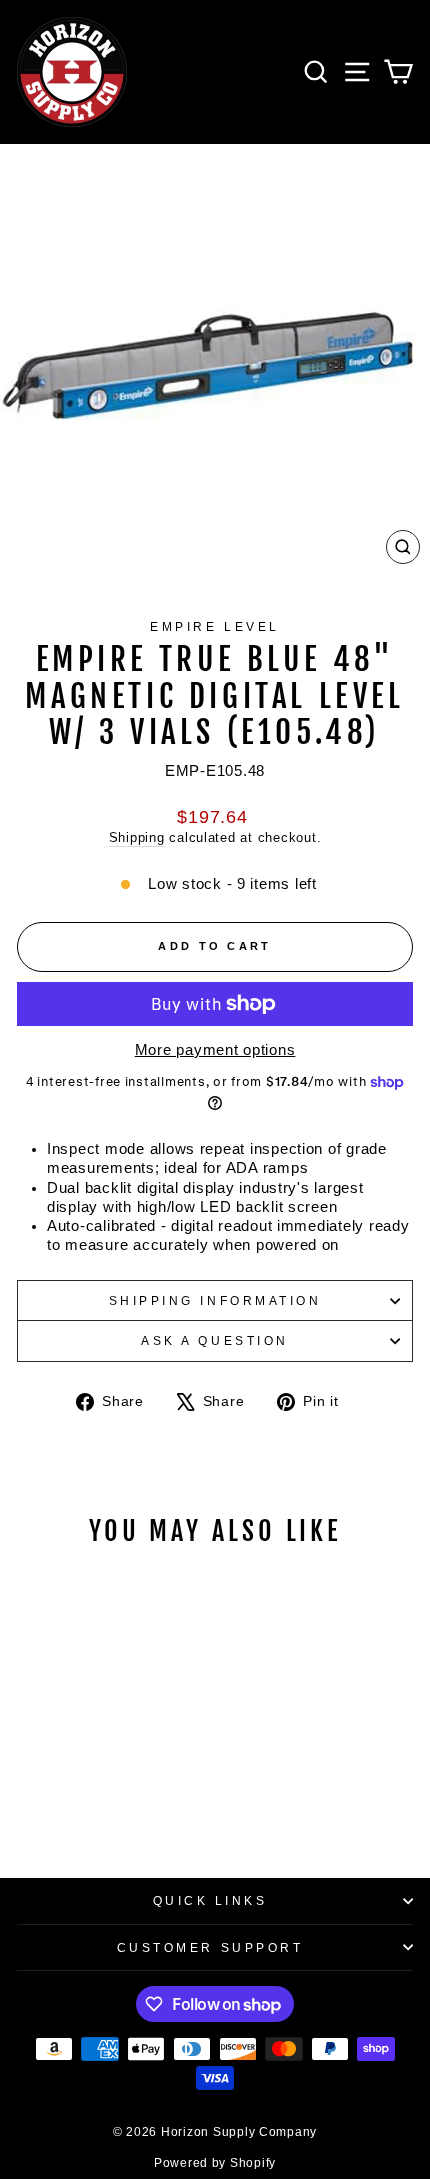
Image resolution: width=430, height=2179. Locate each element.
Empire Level (214, 626)
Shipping (137, 838)
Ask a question (214, 1340)
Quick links (210, 1900)
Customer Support (210, 1947)
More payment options (215, 1050)
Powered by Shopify (215, 2163)
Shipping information (215, 1300)
